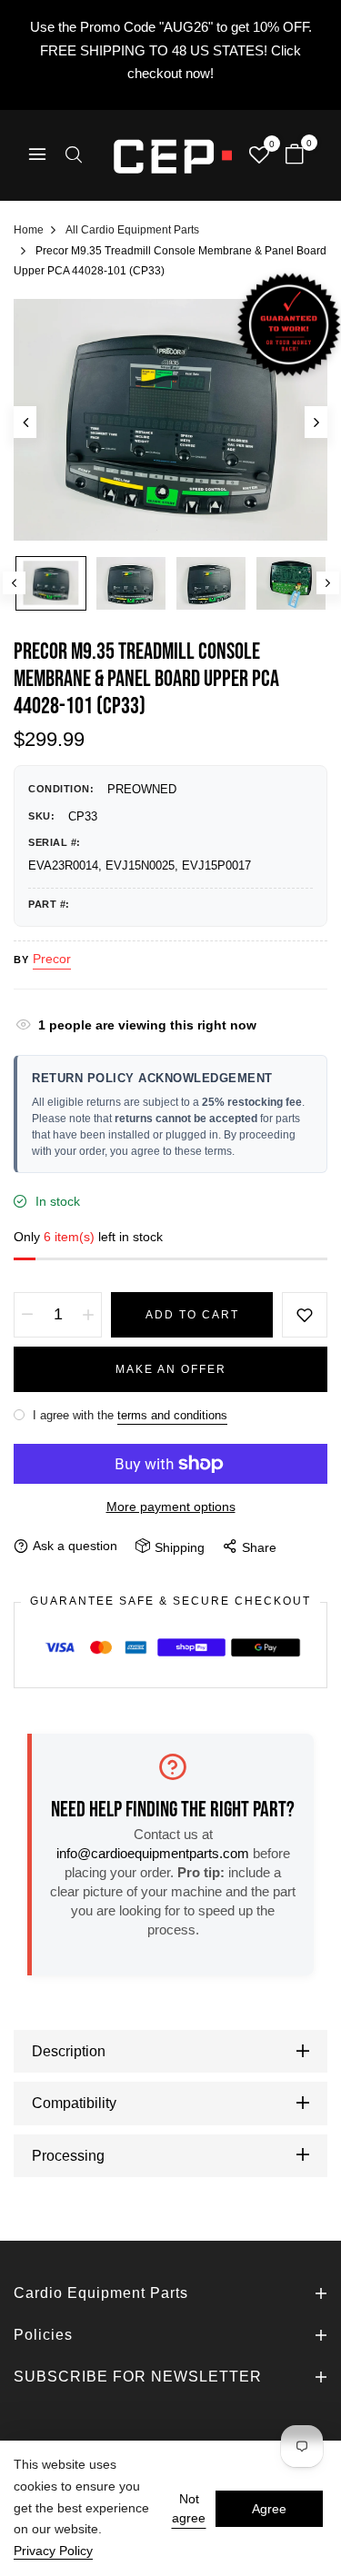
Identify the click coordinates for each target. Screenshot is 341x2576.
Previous (14, 583)
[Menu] (37, 156)
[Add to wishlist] (305, 1315)
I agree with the (128, 1415)
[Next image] (316, 422)
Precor (52, 959)
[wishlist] (259, 157)
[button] (74, 157)
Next (328, 583)
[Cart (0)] (295, 156)
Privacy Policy (53, 2551)
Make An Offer (171, 1369)
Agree (269, 2509)
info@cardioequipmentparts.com (153, 1853)
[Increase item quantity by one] (88, 1315)
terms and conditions (172, 1415)
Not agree (189, 2508)
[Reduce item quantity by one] (27, 1315)
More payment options (171, 1507)
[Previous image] (25, 422)
